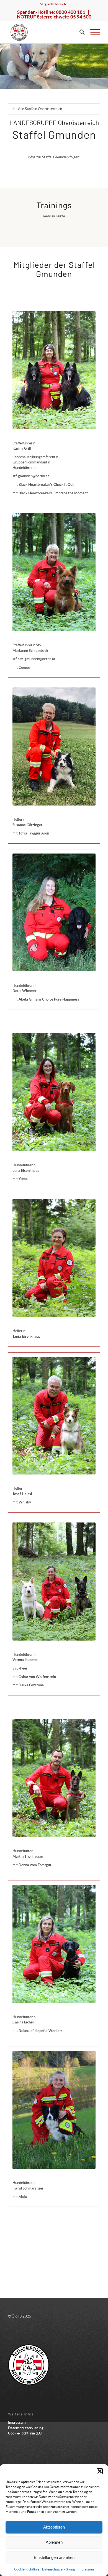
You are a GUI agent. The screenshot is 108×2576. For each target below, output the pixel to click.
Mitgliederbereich (53, 4)
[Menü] (92, 32)
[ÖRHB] (45, 32)
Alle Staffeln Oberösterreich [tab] (40, 109)
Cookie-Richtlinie (27, 2569)
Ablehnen (54, 2542)
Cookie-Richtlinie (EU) (25, 2433)
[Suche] (79, 32)
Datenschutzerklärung (58, 2569)
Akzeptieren (54, 2527)
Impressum (86, 2569)
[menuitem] (53, 4)
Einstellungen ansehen (54, 2557)
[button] (100, 2471)
